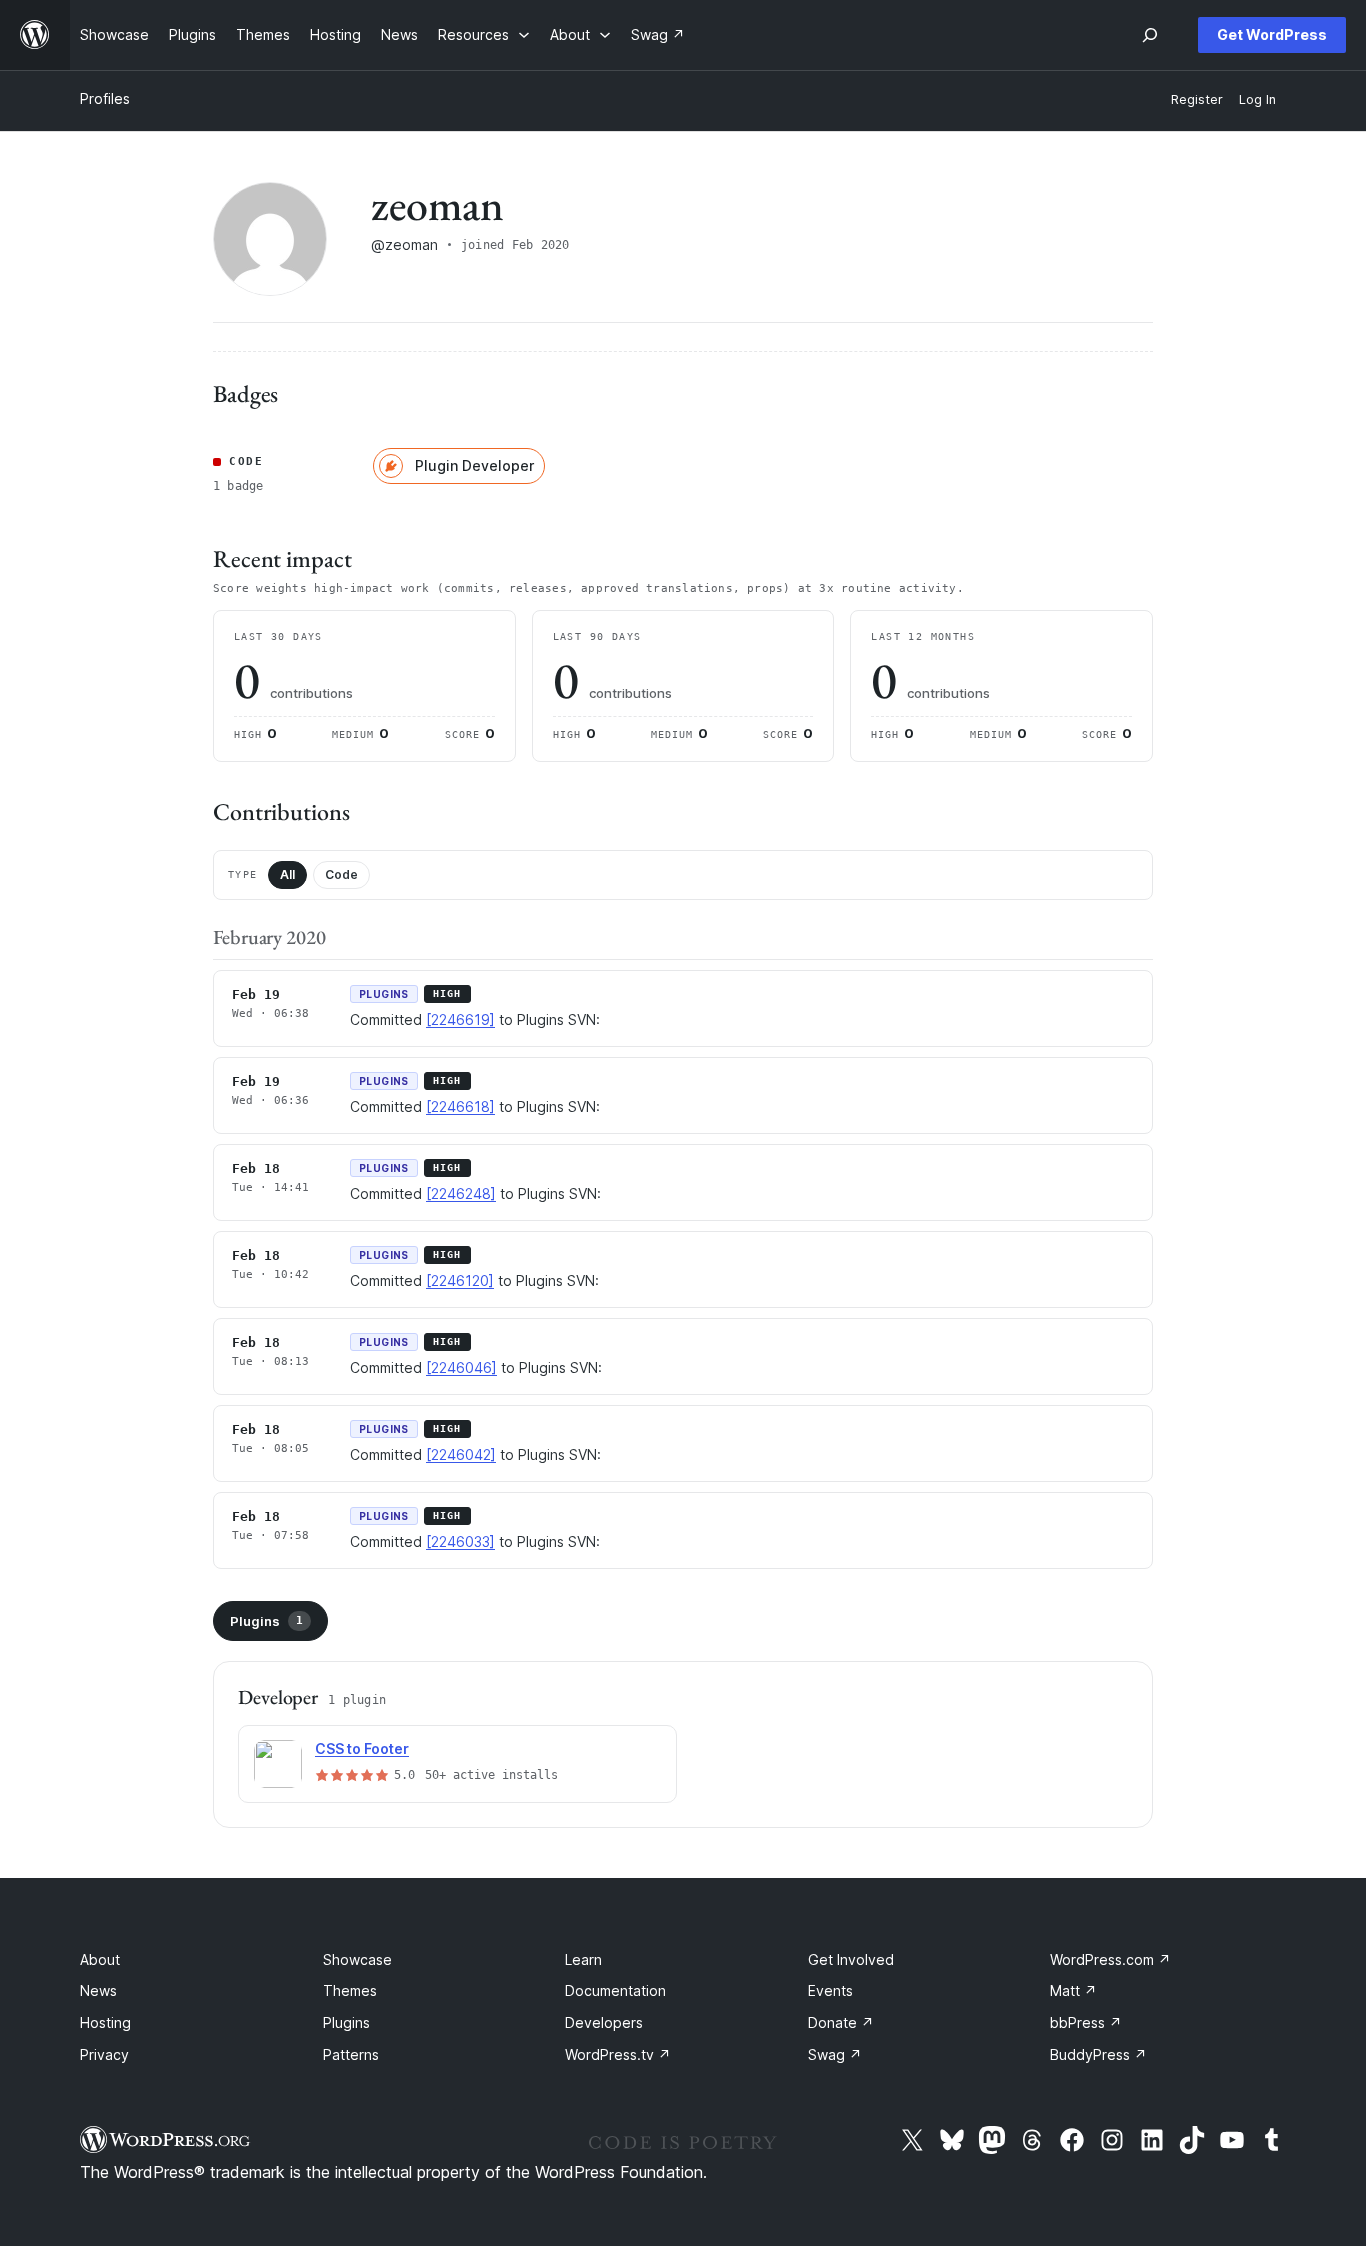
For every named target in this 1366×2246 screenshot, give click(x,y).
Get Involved (851, 1959)
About (100, 1959)
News (98, 1990)
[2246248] (461, 1193)
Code (341, 874)
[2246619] (460, 1019)
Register (1197, 99)
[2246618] (460, 1106)
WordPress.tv (618, 2054)
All (287, 874)
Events (830, 1990)
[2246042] (461, 1454)
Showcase (357, 1959)
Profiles (105, 98)
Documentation (615, 1990)
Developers (604, 2022)
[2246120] (460, 1280)
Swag (835, 2054)
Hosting (105, 2022)
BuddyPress (1098, 2054)
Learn (583, 1959)
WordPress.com (1110, 1959)
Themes (350, 1990)
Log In (1257, 99)
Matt (1073, 1990)
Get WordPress (1272, 34)
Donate (841, 2022)
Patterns (351, 2054)
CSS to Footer (362, 1748)
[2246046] (461, 1367)
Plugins (266, 1621)
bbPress (1086, 2022)
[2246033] (460, 1541)
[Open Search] (1150, 35)
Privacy (104, 2054)
